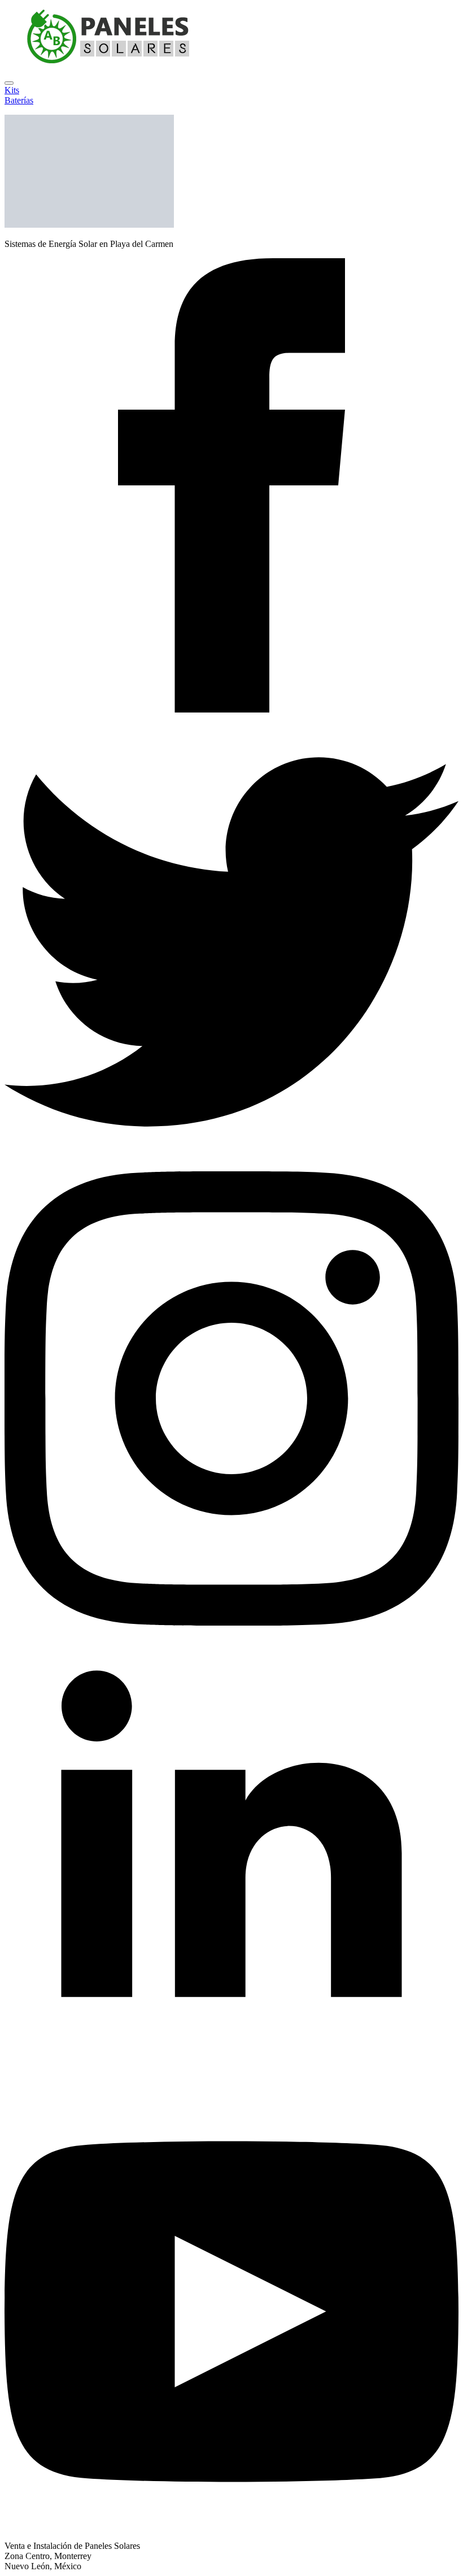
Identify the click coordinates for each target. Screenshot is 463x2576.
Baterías (19, 100)
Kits (12, 90)
